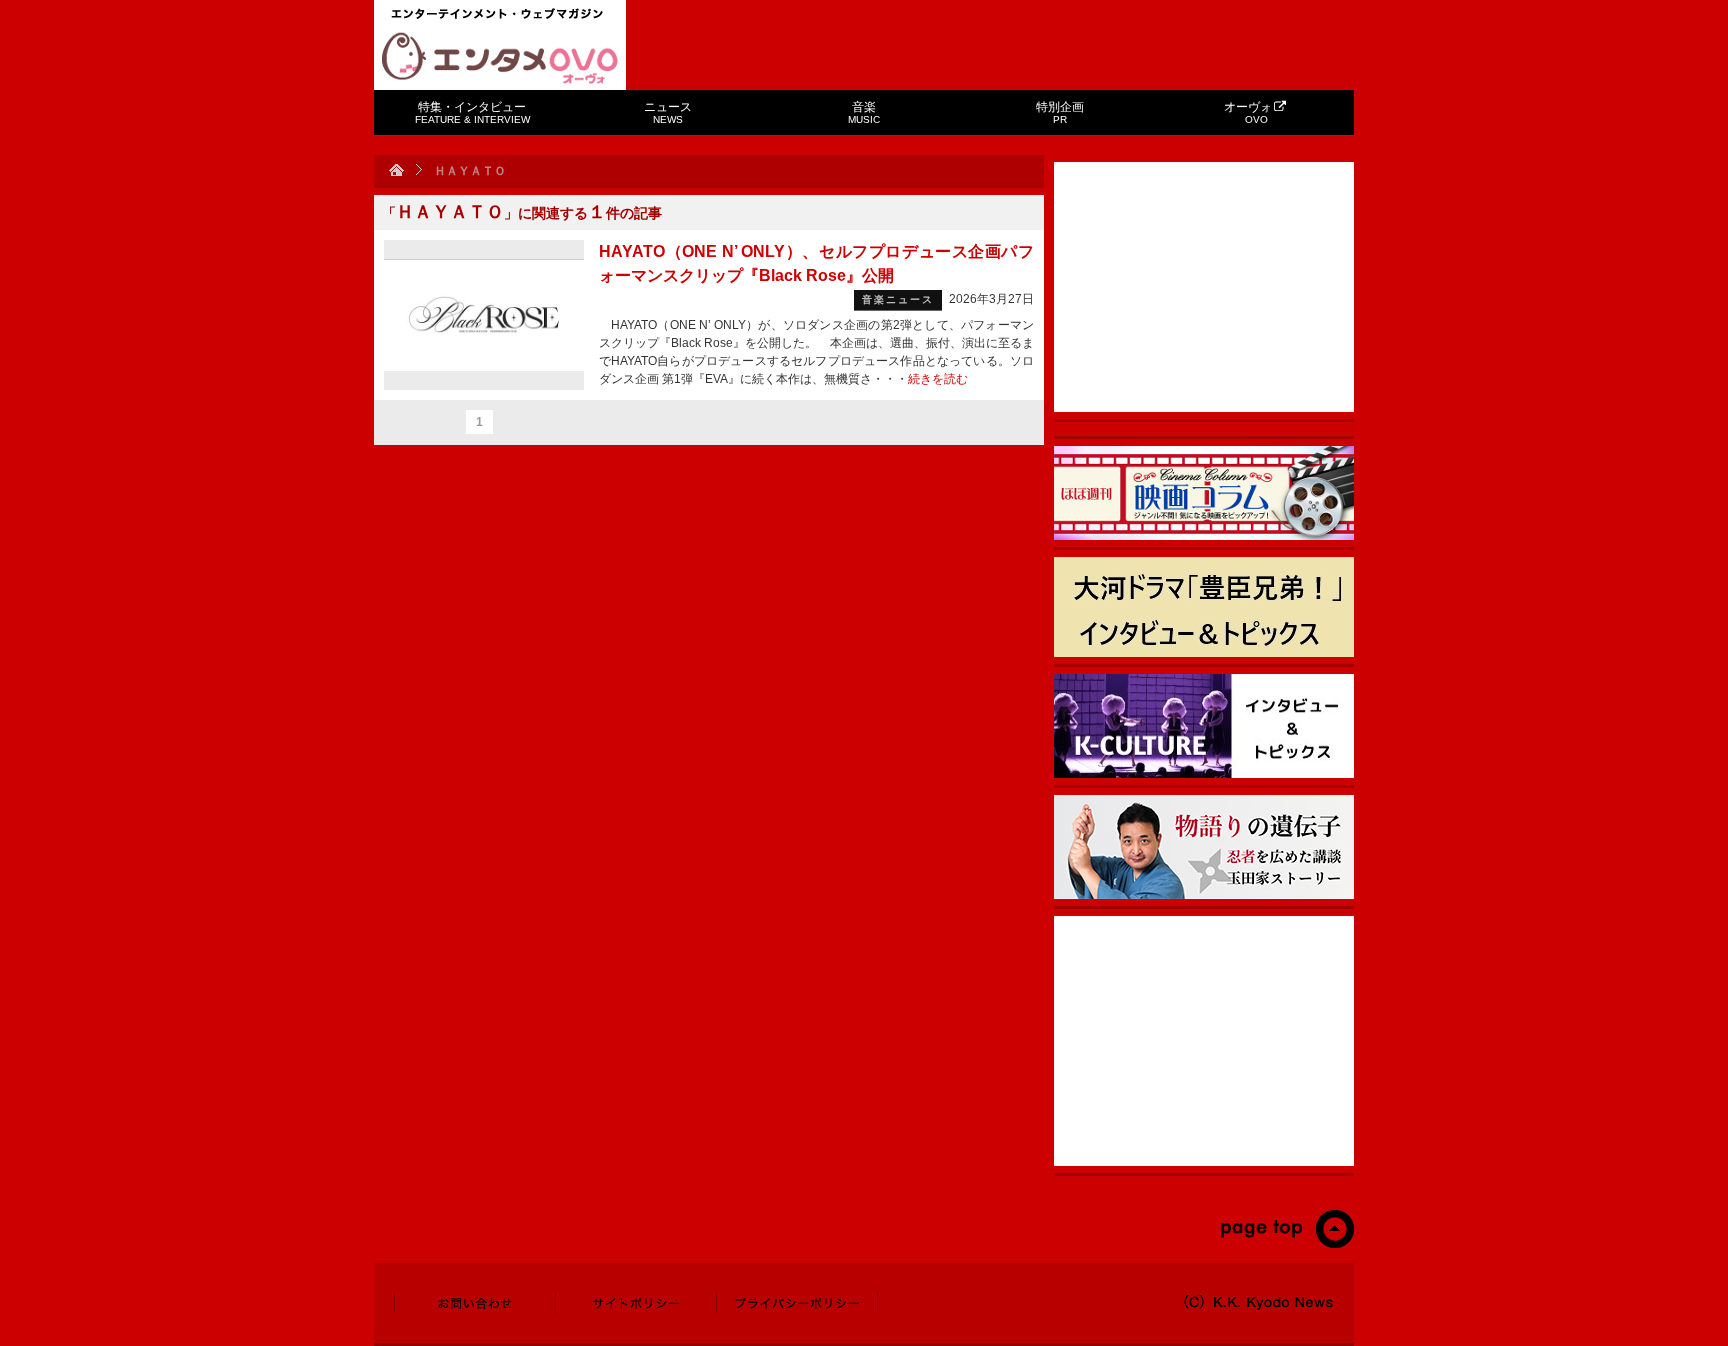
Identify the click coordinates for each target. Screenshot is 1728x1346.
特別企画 (1060, 112)
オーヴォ (1248, 112)
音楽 (864, 112)
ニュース (668, 112)
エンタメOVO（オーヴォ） (500, 58)
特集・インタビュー (472, 112)
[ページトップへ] (1286, 1244)
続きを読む (938, 379)
